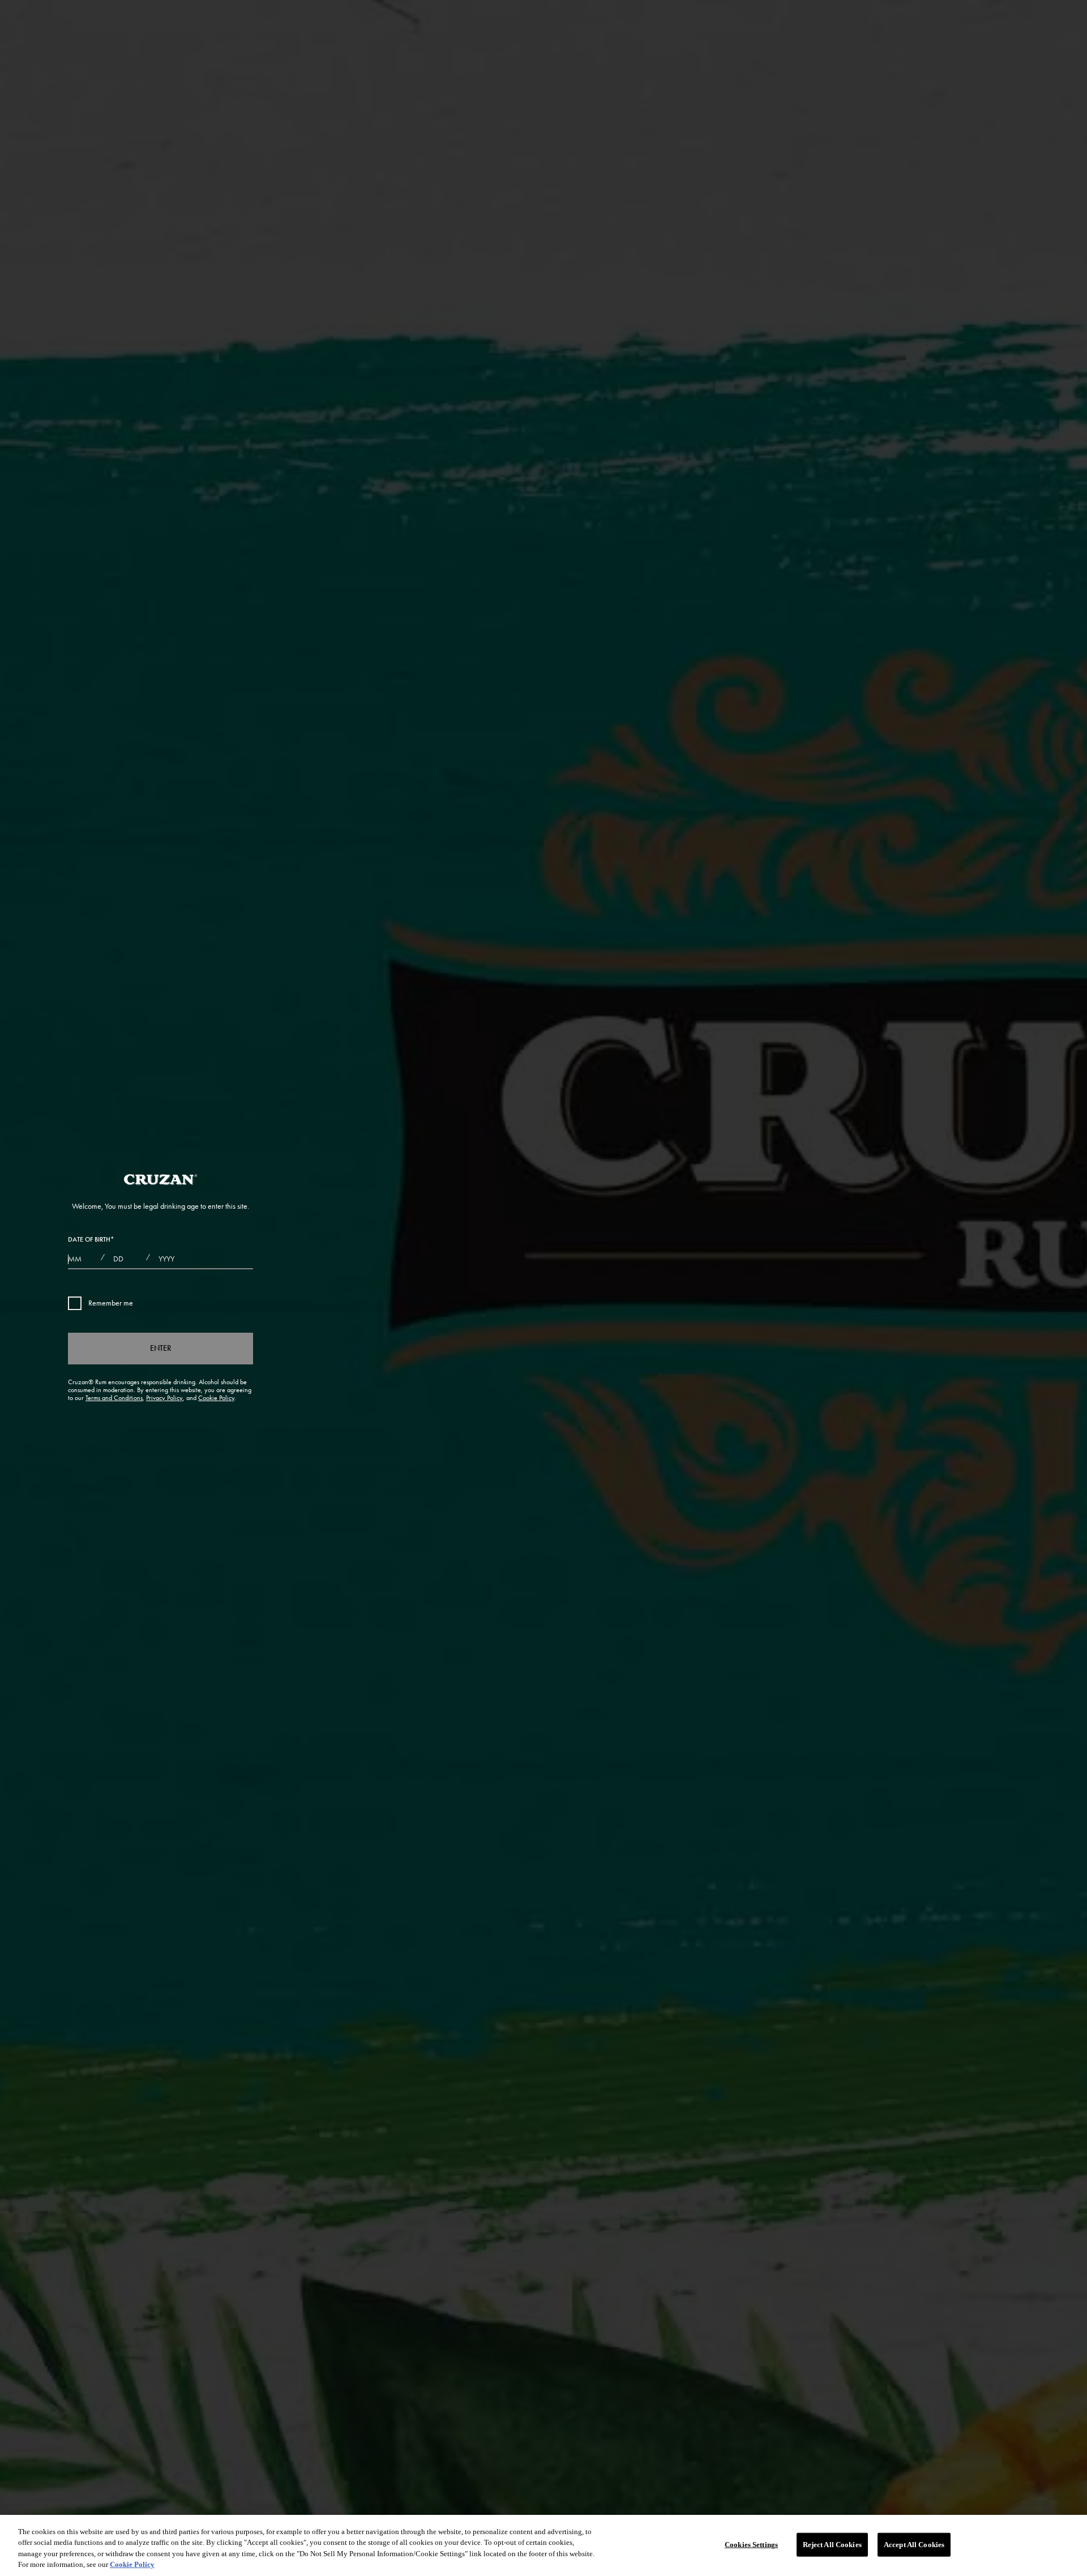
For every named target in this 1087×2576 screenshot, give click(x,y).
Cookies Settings (751, 2545)
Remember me (111, 1303)
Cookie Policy (216, 1398)
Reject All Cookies (832, 2545)
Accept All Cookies (914, 2545)
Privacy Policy (164, 1398)
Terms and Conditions (114, 1398)
